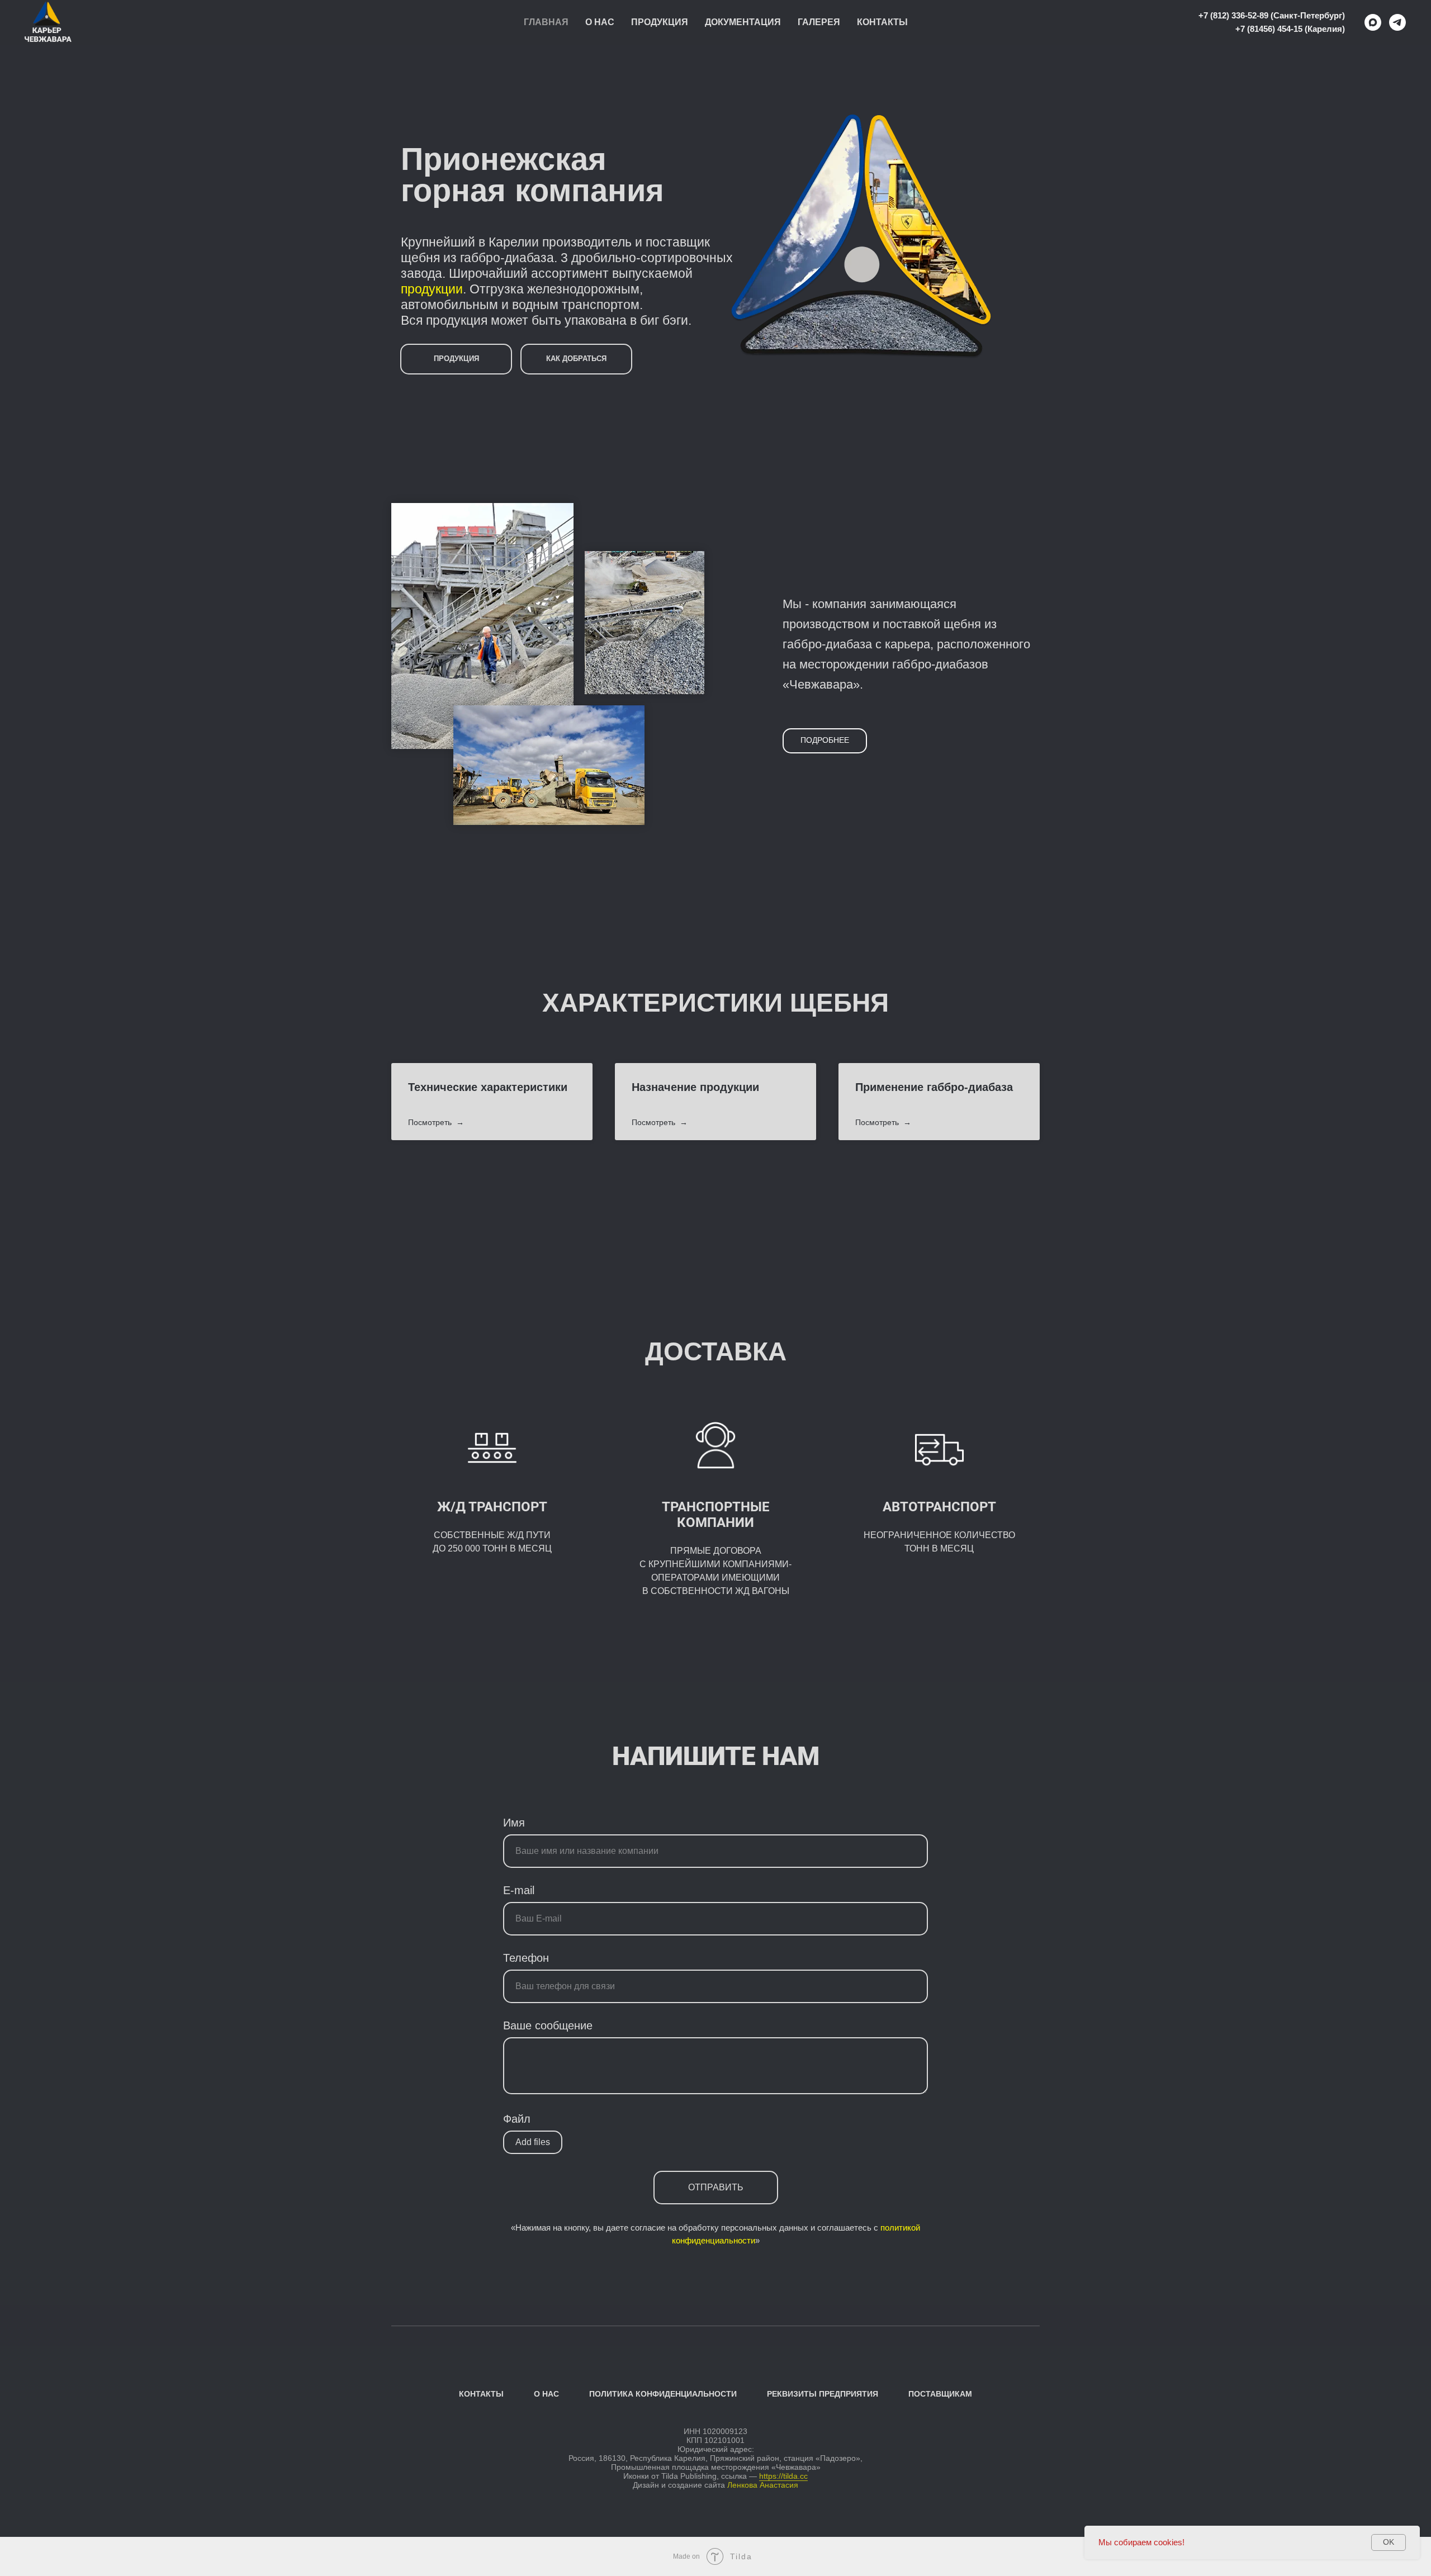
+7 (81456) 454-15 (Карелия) (1290, 29)
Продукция (660, 22)
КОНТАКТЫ (481, 2394)
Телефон (526, 1958)
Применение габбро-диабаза (934, 1087)
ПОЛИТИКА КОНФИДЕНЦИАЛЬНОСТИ (663, 2394)
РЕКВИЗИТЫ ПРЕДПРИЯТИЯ (823, 2394)
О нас (600, 22)
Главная (546, 22)
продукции (432, 289)
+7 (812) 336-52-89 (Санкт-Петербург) (1272, 15)
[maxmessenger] (1373, 22)
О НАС (546, 2394)
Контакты (882, 22)
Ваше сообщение (548, 2025)
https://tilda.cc (783, 2476)
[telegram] (1397, 22)
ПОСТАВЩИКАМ (940, 2394)
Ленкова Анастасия (763, 2485)
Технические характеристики (488, 1087)
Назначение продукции (695, 1087)
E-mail (519, 1890)
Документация (743, 22)
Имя (514, 1823)
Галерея (819, 22)
